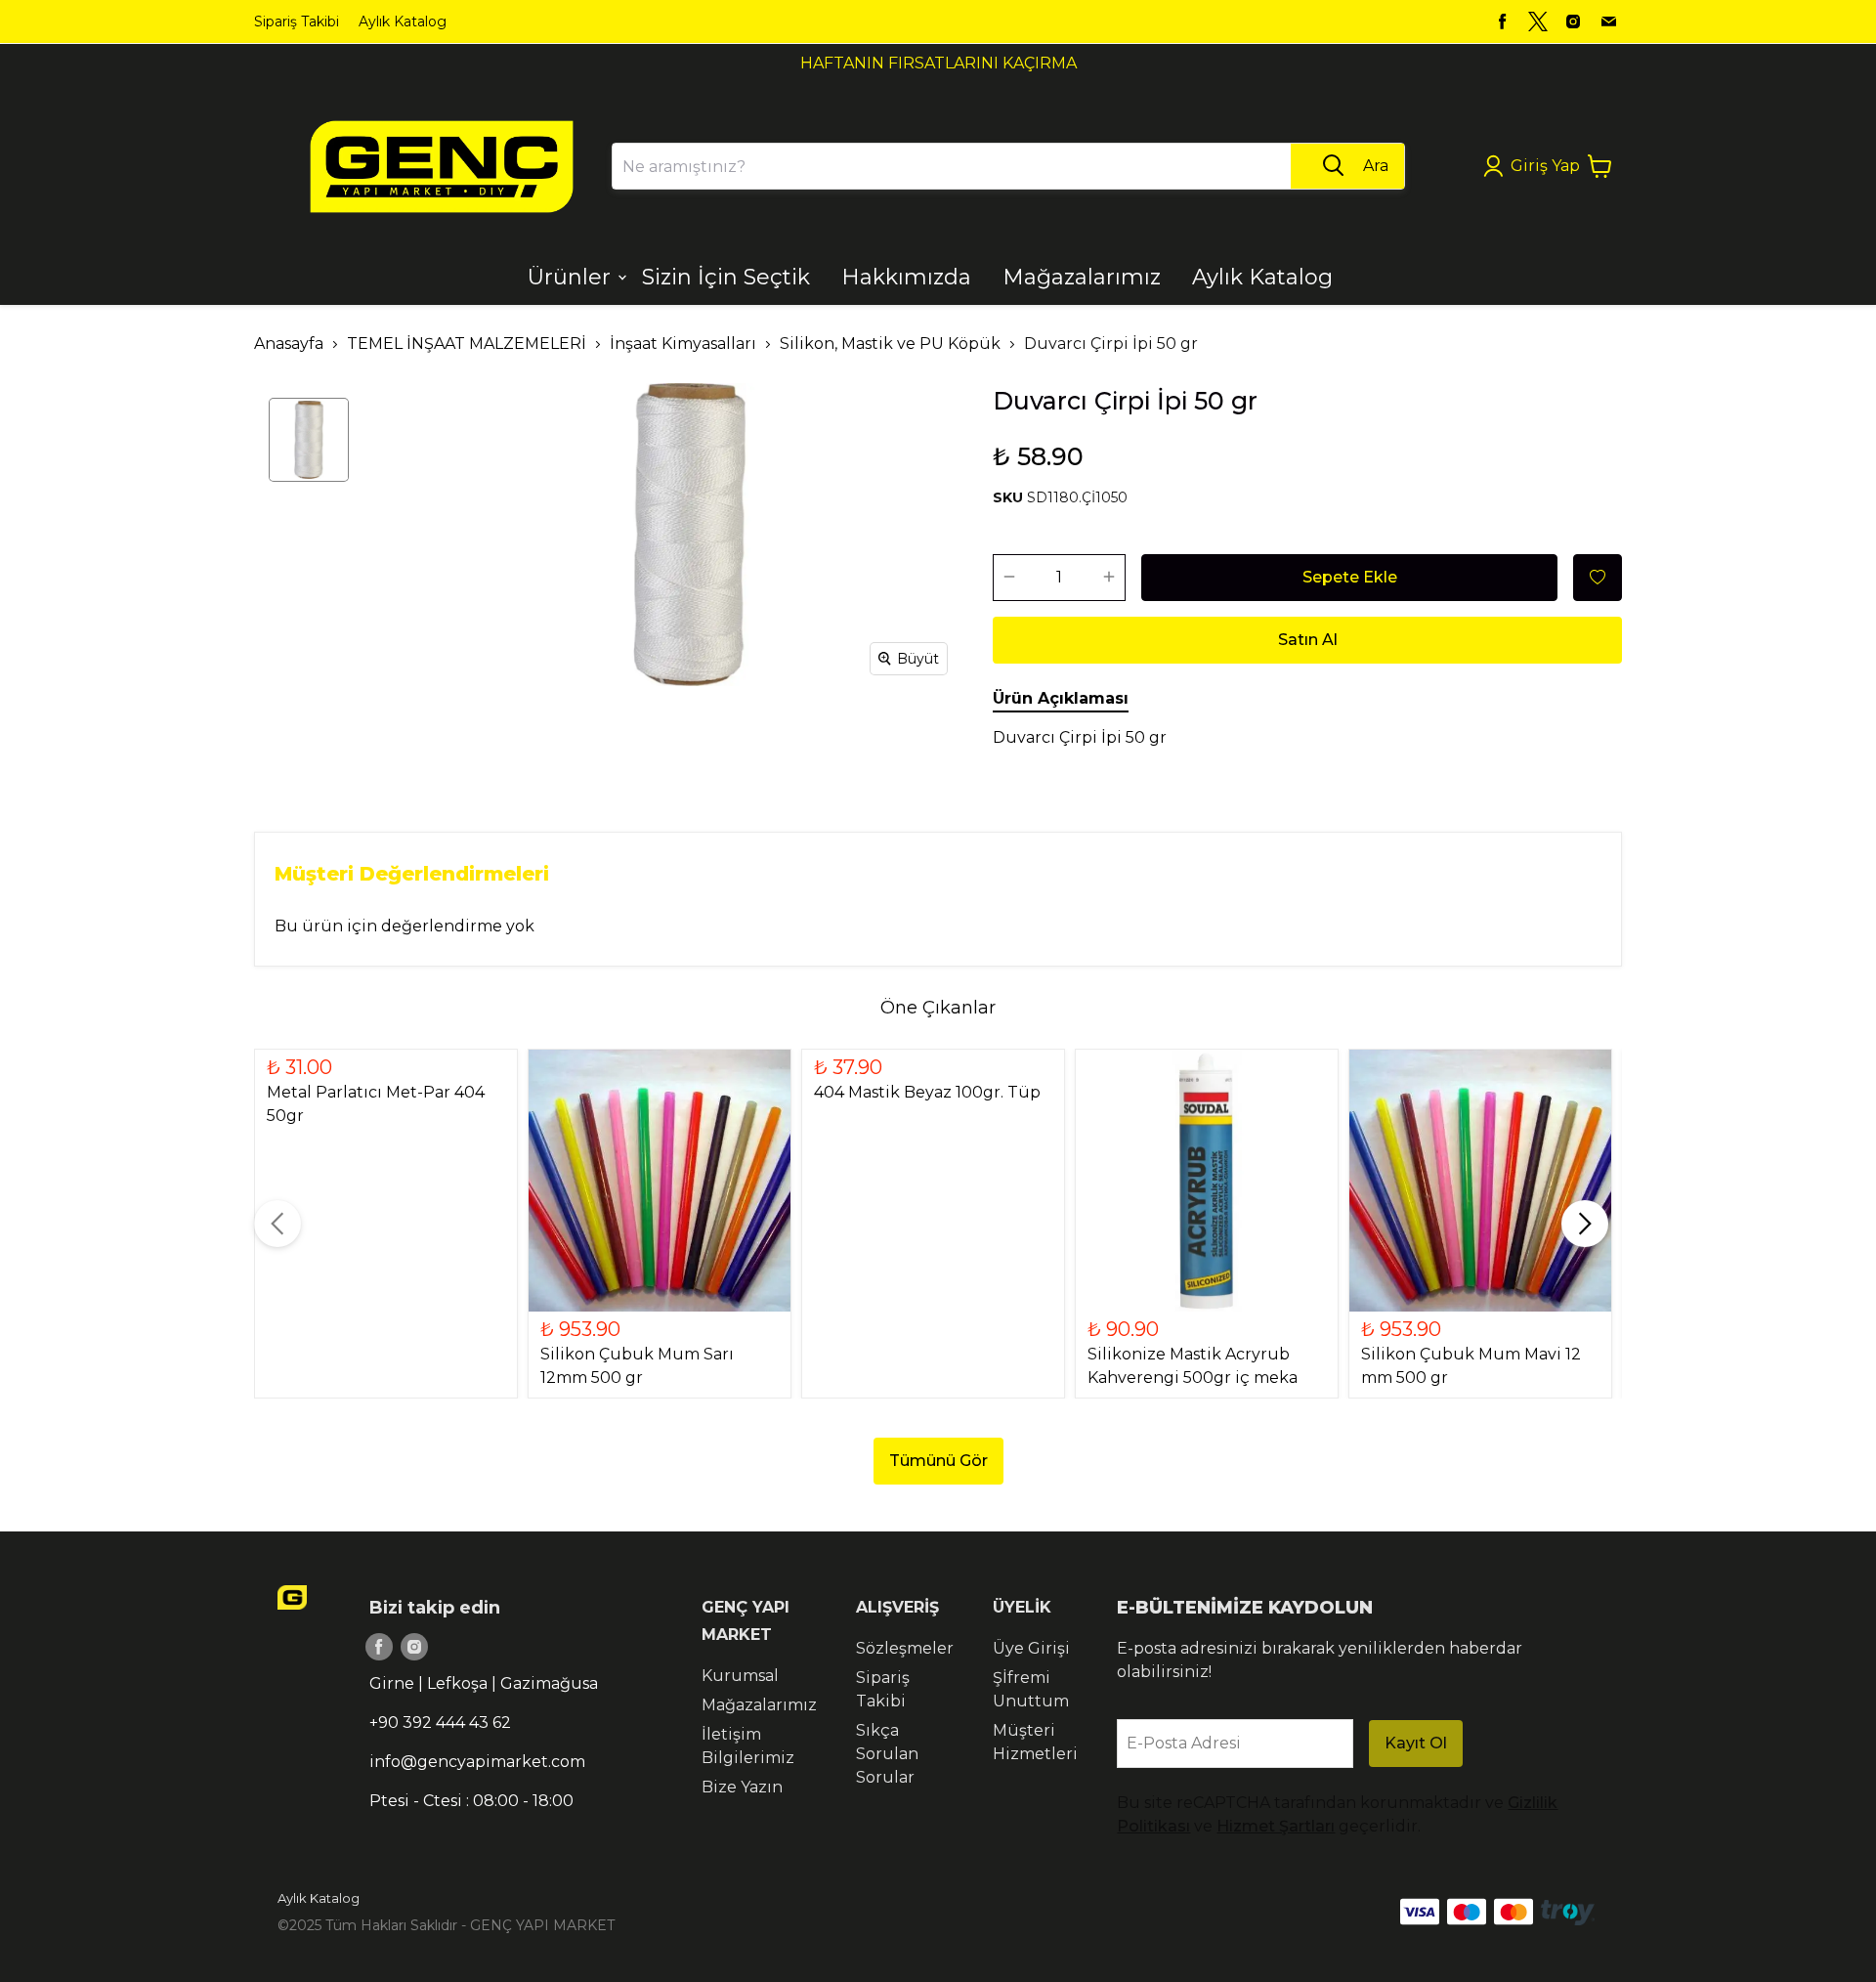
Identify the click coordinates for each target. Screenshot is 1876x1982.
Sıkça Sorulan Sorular (887, 1754)
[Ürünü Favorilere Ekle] (1598, 578)
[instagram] (1573, 22)
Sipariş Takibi (297, 22)
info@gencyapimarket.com (477, 1762)
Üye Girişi (1031, 1648)
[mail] (1608, 22)
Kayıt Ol (1416, 1743)
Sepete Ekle (1350, 577)
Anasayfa (289, 344)
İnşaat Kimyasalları (683, 344)
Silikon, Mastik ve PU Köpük (890, 344)
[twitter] (1538, 22)
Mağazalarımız (759, 1705)
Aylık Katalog (403, 22)
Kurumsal (740, 1676)
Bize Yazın (742, 1787)
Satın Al (1308, 640)
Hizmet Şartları (1276, 1826)
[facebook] (1503, 22)
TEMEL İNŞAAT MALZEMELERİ (467, 344)
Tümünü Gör (938, 1461)
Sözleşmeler (905, 1648)
